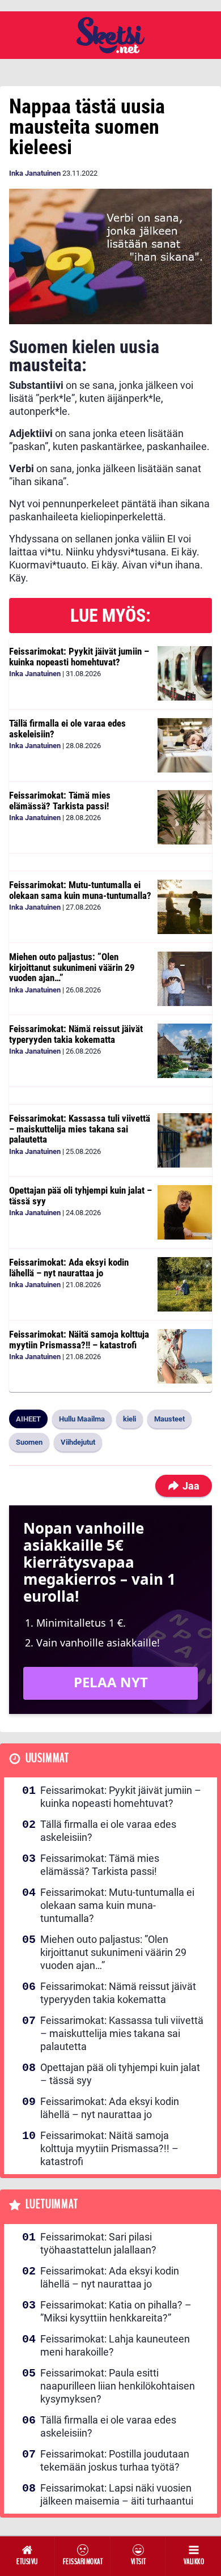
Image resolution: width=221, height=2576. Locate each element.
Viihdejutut (78, 1442)
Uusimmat (47, 1758)
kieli (129, 1419)
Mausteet (169, 1419)
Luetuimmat (52, 2204)
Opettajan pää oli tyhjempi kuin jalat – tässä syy (80, 1196)
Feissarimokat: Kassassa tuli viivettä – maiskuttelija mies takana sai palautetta (80, 1129)
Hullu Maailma (82, 1419)
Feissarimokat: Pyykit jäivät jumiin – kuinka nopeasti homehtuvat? (79, 657)
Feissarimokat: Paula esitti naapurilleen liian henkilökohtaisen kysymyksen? (118, 2386)
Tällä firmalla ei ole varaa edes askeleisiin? (67, 729)
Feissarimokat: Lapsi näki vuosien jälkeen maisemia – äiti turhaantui (117, 2494)
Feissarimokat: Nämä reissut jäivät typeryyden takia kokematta (76, 1034)
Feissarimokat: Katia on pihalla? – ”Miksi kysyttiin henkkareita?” (116, 2311)
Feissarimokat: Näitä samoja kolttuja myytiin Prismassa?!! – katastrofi (79, 1340)
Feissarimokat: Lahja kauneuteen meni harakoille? (115, 2345)
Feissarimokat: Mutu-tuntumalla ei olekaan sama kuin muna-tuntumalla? (80, 890)
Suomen (29, 1442)
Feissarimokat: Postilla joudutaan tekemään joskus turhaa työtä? (115, 2460)
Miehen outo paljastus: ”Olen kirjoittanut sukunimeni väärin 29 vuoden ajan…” (72, 967)
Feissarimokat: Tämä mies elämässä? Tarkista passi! (60, 801)
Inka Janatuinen (35, 173)
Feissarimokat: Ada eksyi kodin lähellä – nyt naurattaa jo (69, 1268)
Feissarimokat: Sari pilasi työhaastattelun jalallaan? (98, 2243)
